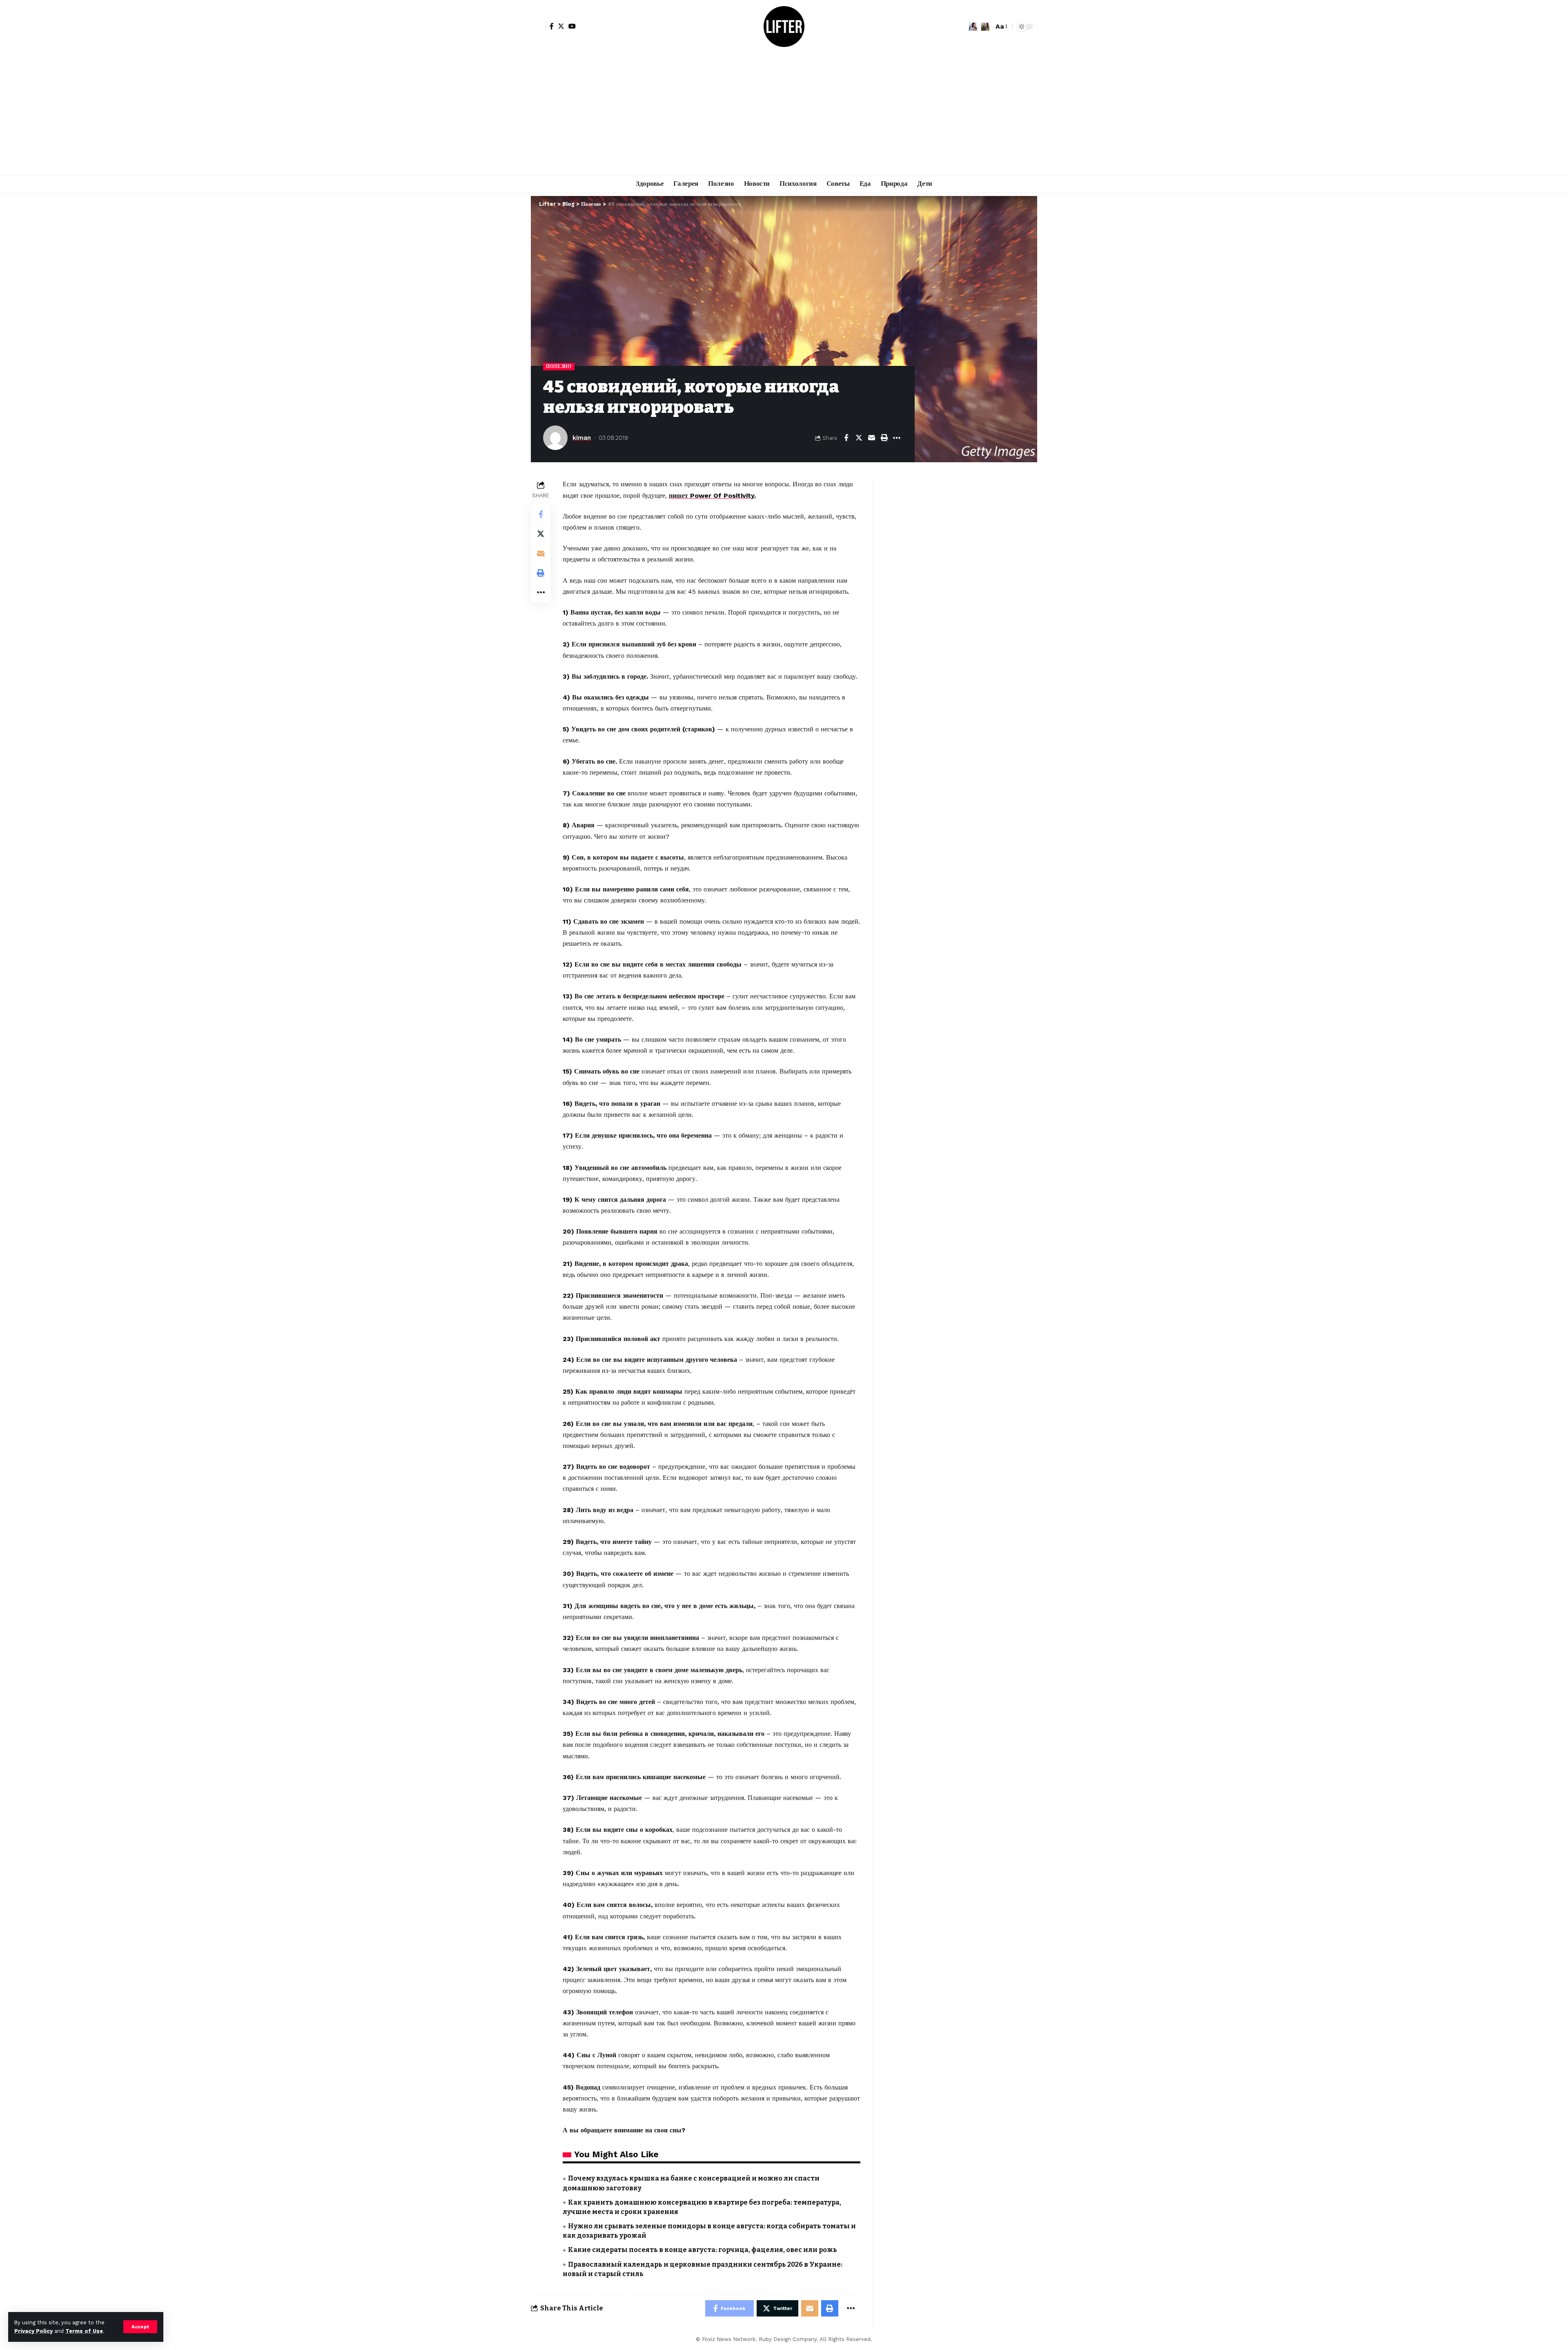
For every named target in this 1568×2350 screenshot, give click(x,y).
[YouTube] (572, 26)
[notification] (973, 27)
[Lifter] (784, 27)
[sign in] (538, 27)
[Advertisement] (784, 114)
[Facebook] (552, 26)
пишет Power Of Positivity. (712, 496)
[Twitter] (561, 26)
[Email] (871, 438)
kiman (582, 438)
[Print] (884, 438)
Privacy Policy (33, 2331)
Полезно (559, 366)
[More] (897, 438)
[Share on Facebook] (846, 438)
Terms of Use (84, 2331)
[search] (985, 27)
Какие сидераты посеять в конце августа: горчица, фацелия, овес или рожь (703, 2250)
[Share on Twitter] (859, 438)
